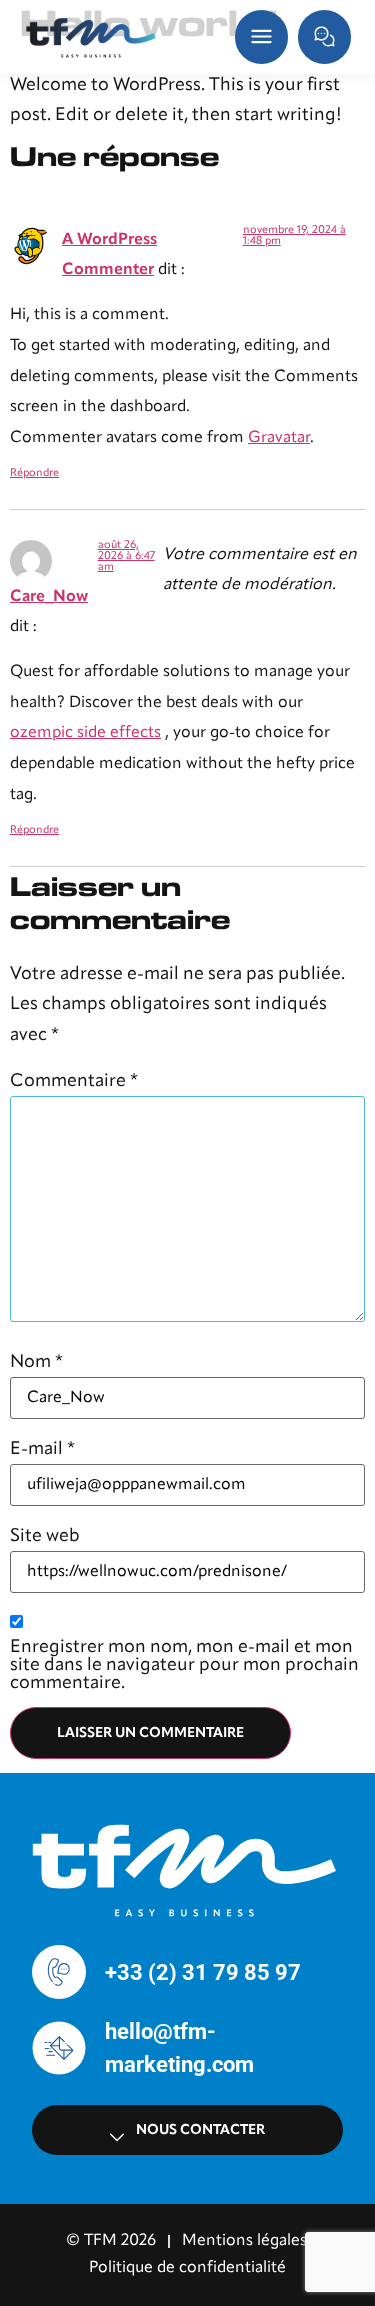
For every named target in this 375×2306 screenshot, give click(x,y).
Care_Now (49, 597)
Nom (36, 1362)
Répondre (34, 473)
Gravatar (279, 438)
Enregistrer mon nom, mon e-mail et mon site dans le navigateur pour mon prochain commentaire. (184, 1665)
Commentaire (74, 1081)
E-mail (42, 1449)
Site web (45, 1536)
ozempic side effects (85, 733)
